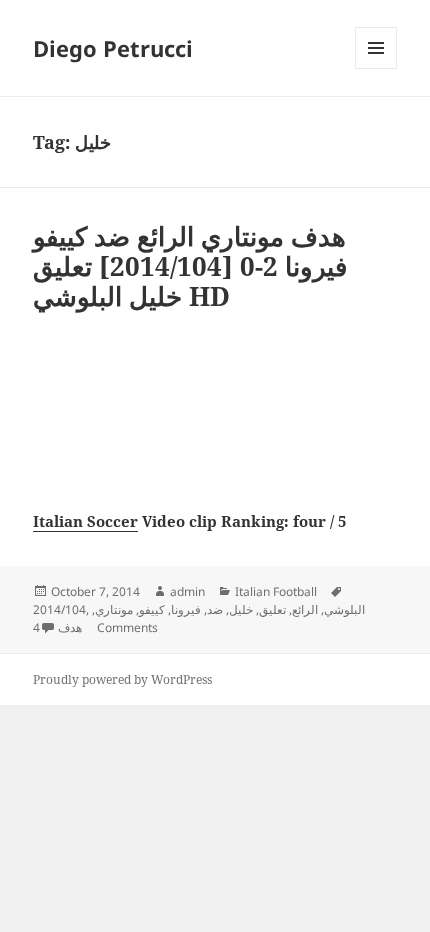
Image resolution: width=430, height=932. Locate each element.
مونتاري (114, 609)
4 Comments (95, 627)
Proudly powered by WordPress (122, 679)
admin (187, 591)
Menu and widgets (376, 68)
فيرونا (186, 609)
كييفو (152, 609)
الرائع (305, 609)
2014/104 (59, 609)
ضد (215, 609)
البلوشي (344, 609)
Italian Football (276, 591)
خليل (241, 609)
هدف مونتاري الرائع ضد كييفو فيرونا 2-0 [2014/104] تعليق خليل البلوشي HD (190, 266)
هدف (70, 627)
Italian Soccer (85, 521)
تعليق (272, 609)
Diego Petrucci (113, 48)
